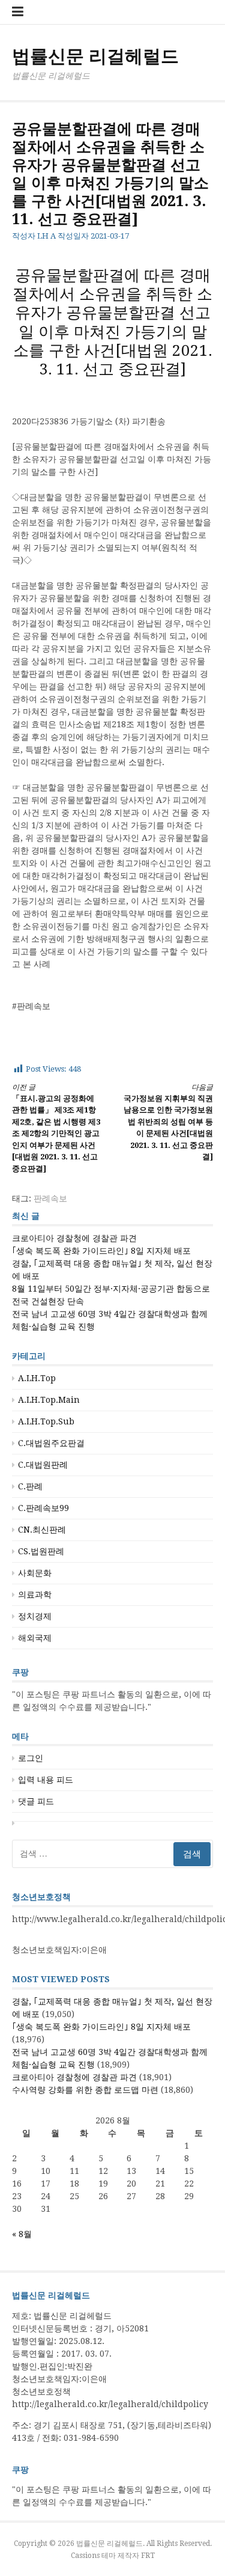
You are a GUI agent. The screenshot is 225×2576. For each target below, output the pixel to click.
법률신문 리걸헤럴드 (95, 56)
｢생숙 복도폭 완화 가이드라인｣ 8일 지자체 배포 (101, 1251)
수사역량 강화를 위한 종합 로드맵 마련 (85, 2090)
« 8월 (22, 2234)
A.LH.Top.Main (49, 1400)
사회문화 (35, 1573)
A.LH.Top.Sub (46, 1421)
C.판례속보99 (43, 1508)
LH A (46, 236)
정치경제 (35, 1616)
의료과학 (35, 1595)
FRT (148, 2556)
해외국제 (35, 1638)
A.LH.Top (37, 1378)
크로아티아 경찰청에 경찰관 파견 (74, 1238)
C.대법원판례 (43, 1465)
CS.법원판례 (41, 1551)
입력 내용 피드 (46, 1780)
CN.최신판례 (42, 1530)
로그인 (31, 1758)
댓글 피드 (36, 1801)
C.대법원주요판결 (51, 1443)
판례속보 (50, 1198)
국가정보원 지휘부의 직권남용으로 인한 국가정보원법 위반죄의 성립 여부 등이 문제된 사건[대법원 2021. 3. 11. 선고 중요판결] (168, 1122)
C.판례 (30, 1486)
